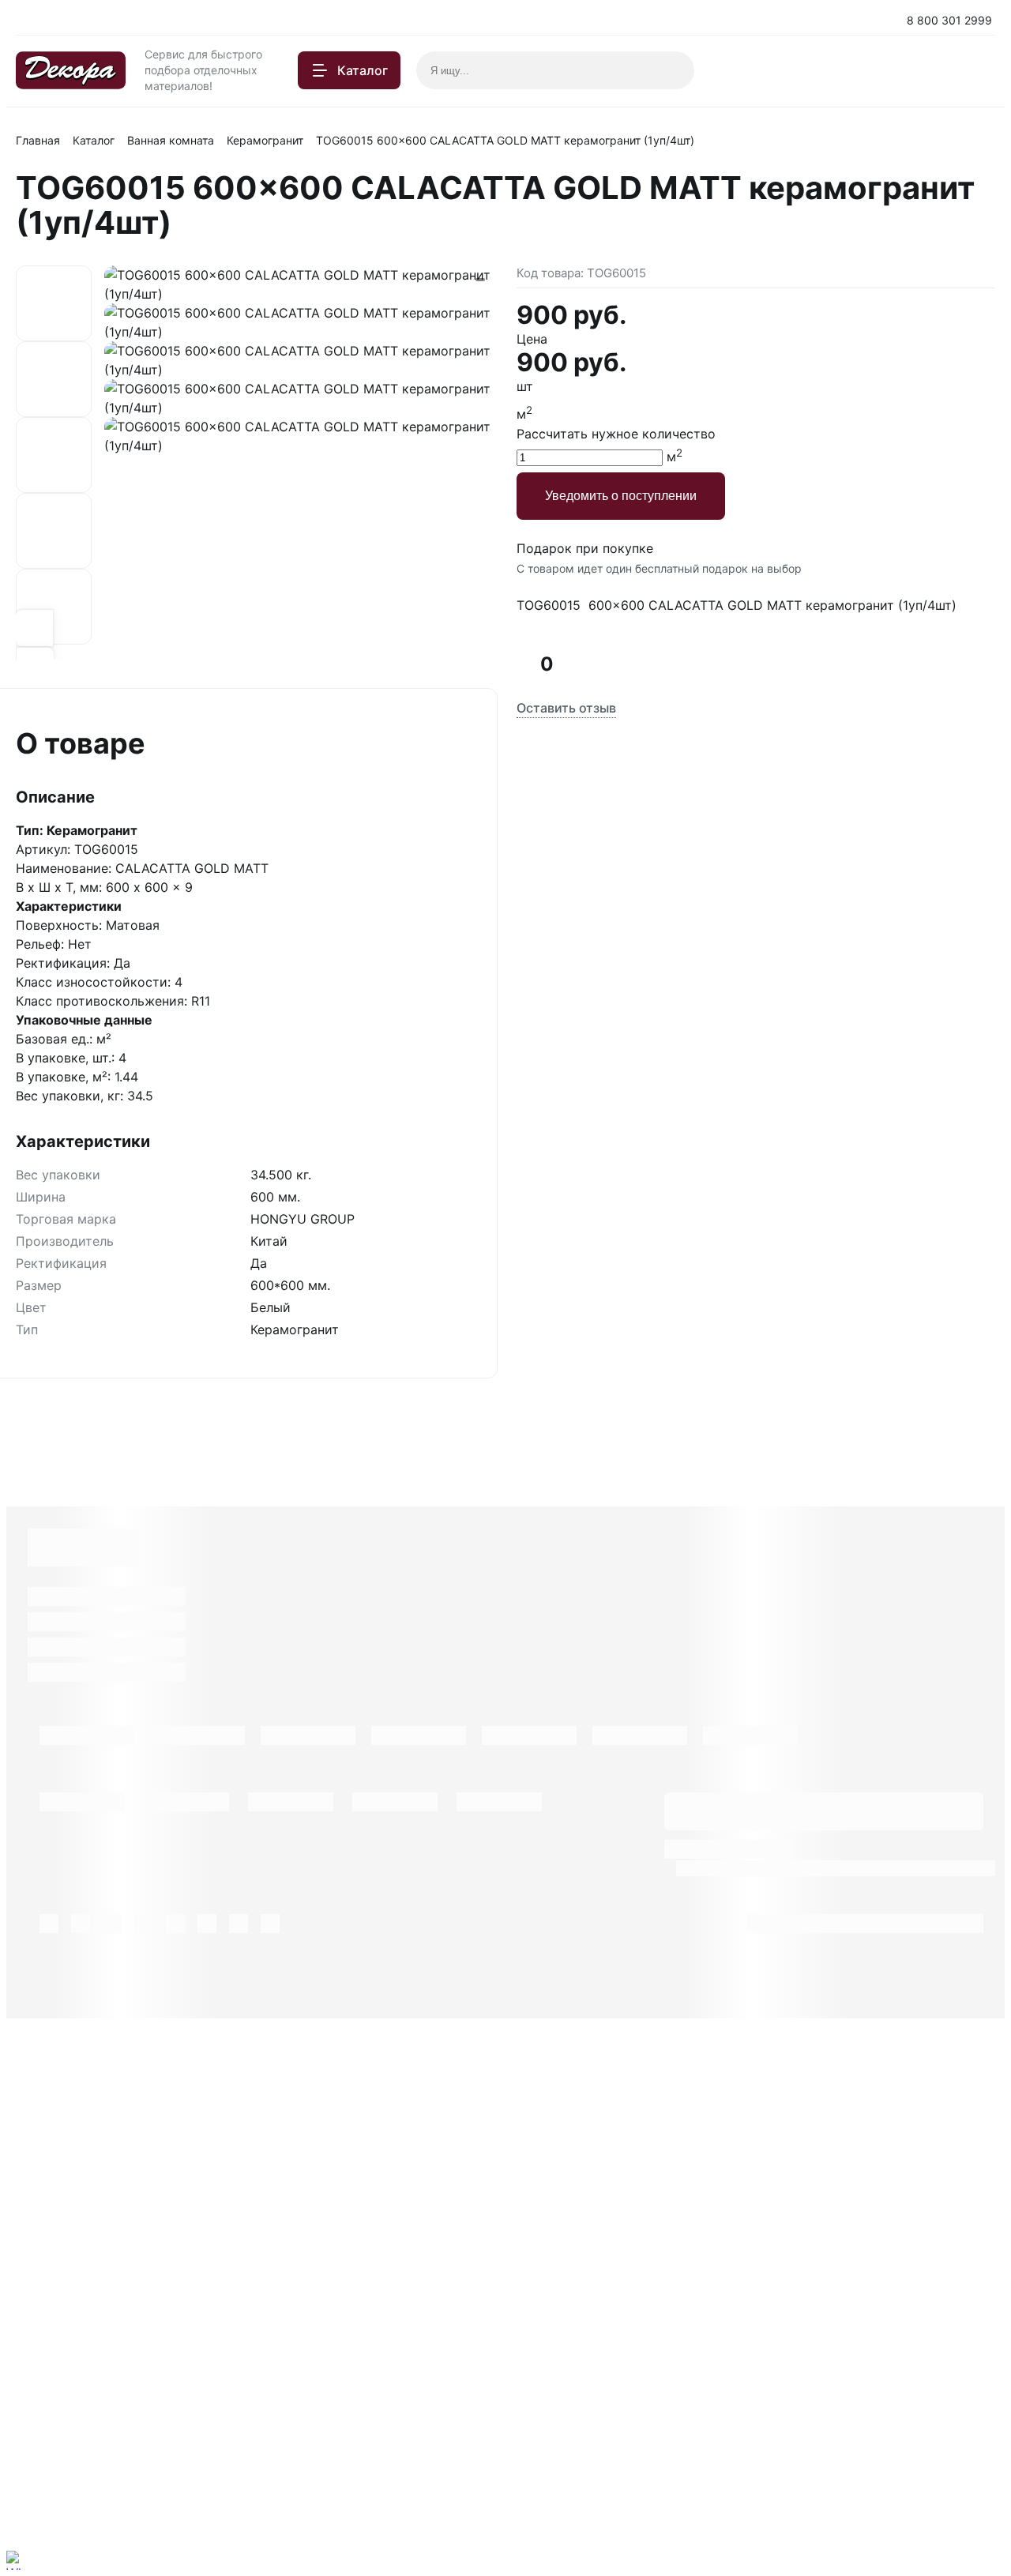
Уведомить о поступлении (621, 496)
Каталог (94, 140)
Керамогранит (265, 140)
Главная (38, 140)
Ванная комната (171, 140)
